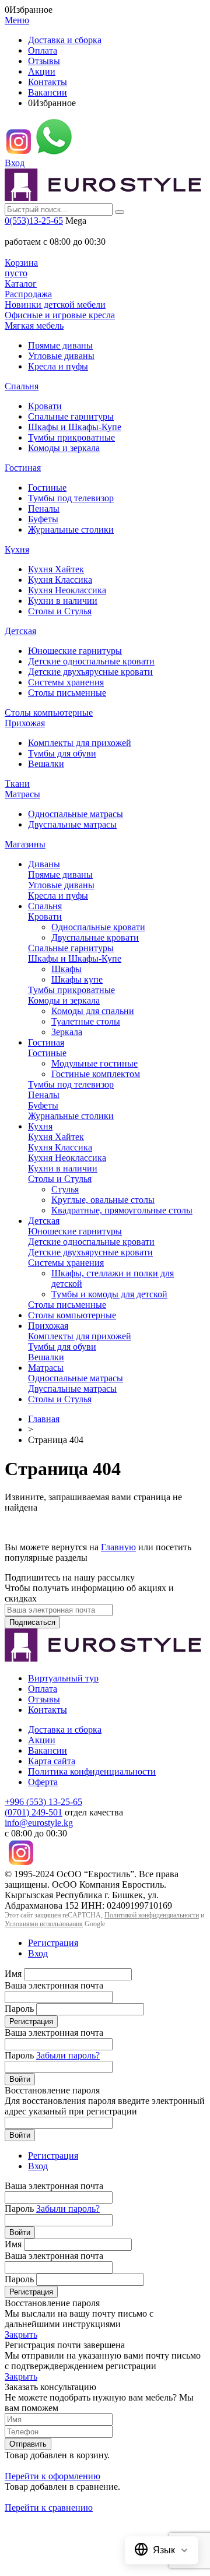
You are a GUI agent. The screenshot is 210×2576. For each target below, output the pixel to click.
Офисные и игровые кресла (60, 315)
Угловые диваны (61, 356)
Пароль (19, 2009)
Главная (44, 1419)
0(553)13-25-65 (34, 221)
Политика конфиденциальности (92, 1771)
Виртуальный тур (63, 1678)
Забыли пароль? (68, 2055)
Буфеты (43, 519)
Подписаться (32, 1622)
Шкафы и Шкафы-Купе (75, 427)
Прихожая (25, 723)
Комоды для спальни (93, 1011)
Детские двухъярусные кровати (90, 672)
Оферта (43, 1782)
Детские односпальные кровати (91, 661)
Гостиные (47, 488)
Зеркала (67, 1032)
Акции (42, 71)
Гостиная (23, 468)
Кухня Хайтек (56, 569)
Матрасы (22, 794)
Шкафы (66, 969)
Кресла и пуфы (58, 366)
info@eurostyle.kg (39, 1823)
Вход (15, 163)
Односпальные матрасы (76, 814)
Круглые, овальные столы (103, 1200)
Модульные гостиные (94, 1063)
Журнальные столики (71, 529)
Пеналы (44, 508)
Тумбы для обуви (62, 753)
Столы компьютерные (49, 712)
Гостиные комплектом (96, 1074)
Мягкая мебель (34, 325)
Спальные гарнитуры (71, 416)
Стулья (65, 1189)
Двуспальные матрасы (72, 824)
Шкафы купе (77, 979)
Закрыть (21, 2334)
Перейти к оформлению (52, 2476)
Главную (118, 1547)
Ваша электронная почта (54, 1985)
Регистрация (53, 1943)
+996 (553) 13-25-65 (43, 1802)
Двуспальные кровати (95, 937)
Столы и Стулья (60, 611)
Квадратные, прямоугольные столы (122, 1210)
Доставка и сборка (65, 40)
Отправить (28, 2444)
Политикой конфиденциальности (152, 1915)
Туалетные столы (86, 1021)
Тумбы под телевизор (71, 498)
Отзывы (44, 61)
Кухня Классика (60, 580)
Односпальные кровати (98, 927)
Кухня (17, 549)
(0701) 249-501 (34, 1812)
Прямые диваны (60, 345)
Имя (13, 1974)
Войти (20, 2079)
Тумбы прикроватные (71, 437)
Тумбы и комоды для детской (109, 1294)
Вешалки (46, 764)
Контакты (48, 82)
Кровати (45, 406)
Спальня (22, 386)
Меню (17, 20)
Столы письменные (67, 693)
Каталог (21, 284)
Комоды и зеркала (64, 448)
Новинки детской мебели (55, 305)
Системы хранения (66, 682)
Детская (20, 631)
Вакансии (48, 92)
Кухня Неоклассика (67, 590)
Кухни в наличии (63, 601)
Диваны (44, 864)
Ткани (17, 784)
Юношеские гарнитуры (75, 651)
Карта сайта (52, 1761)
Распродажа (28, 294)
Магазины (25, 844)
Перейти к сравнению (49, 2508)
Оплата (43, 50)
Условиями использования (44, 1924)
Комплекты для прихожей (80, 743)
